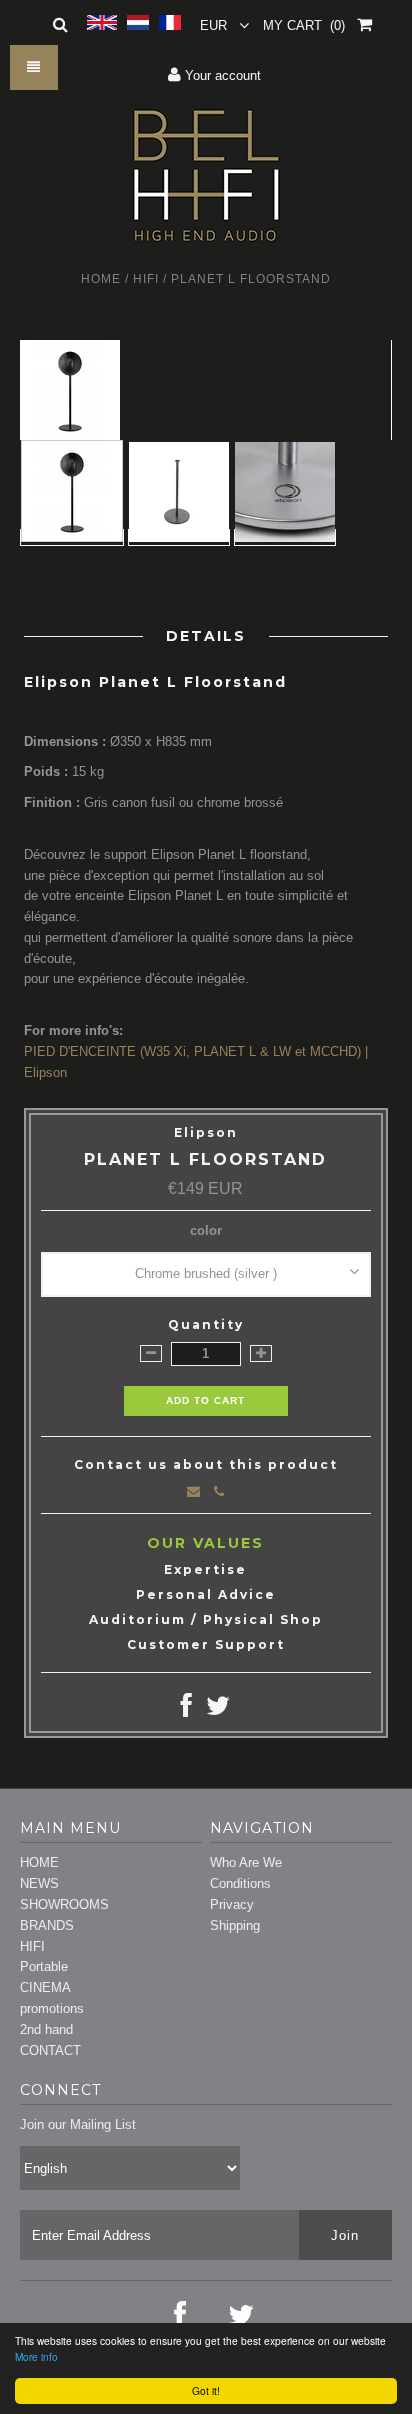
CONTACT (50, 2050)
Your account (221, 75)
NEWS (39, 1883)
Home (101, 279)
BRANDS (47, 1925)
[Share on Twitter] (218, 1710)
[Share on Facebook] (186, 1710)
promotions (52, 2008)
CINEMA (45, 1987)
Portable (44, 1966)
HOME (39, 1862)
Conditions (240, 1883)
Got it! (206, 2390)
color (206, 1230)
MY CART (304, 25)
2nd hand (46, 2029)
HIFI (146, 279)
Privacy (232, 1904)
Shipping (235, 1925)
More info (36, 2356)
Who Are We (246, 1862)
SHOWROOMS (64, 1904)
